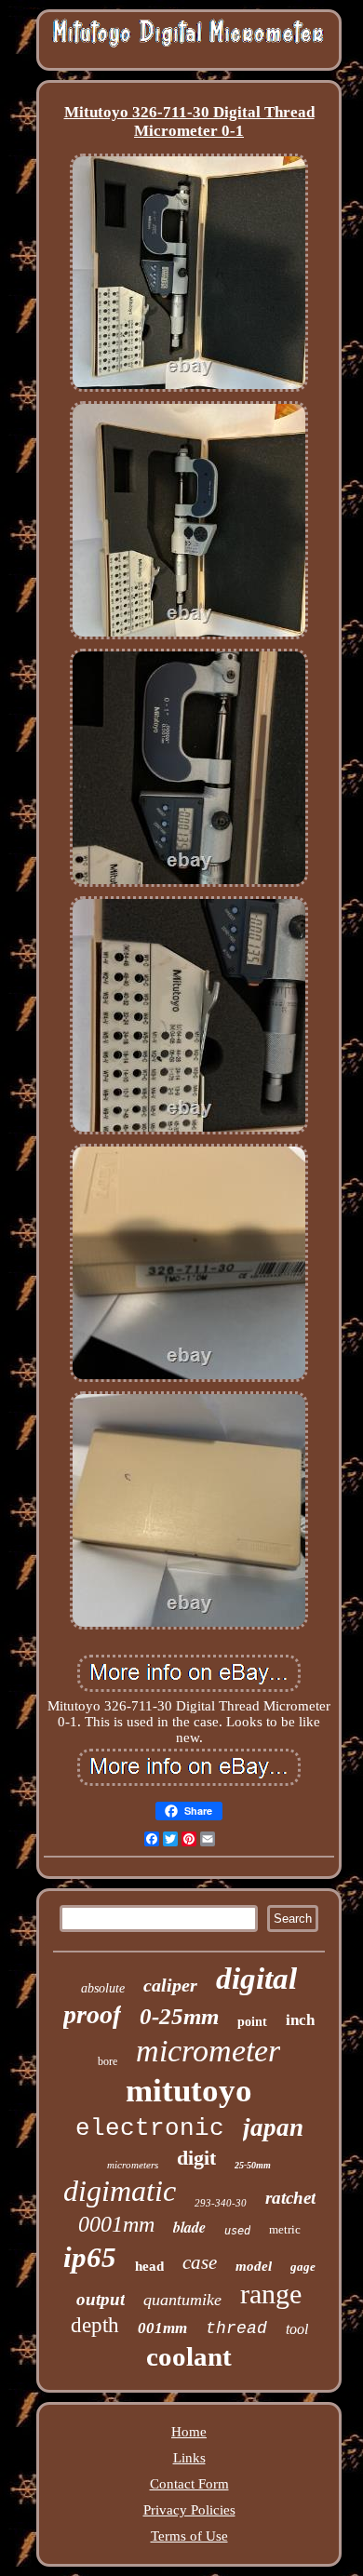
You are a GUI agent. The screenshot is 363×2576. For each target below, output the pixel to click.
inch (300, 2020)
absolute (103, 1988)
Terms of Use (189, 2536)
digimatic (120, 2191)
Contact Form (189, 2484)
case (200, 2262)
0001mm (116, 2224)
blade (189, 2227)
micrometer (208, 2051)
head (149, 2266)
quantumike (182, 2300)
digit (196, 2158)
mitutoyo (189, 2091)
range (271, 2294)
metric (285, 2229)
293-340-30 (221, 2203)
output (101, 2299)
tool (297, 2329)
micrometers (133, 2165)
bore (108, 2061)
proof (92, 2014)
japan (273, 2127)
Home (189, 2432)
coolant (189, 2356)
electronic (150, 2128)
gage (303, 2267)
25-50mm (253, 2165)
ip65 (90, 2257)
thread (236, 2328)
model (254, 2266)
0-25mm (179, 2016)
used (237, 2231)
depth (95, 2325)
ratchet (290, 2198)
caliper (170, 1985)
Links (189, 2458)
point (252, 2022)
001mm (162, 2328)
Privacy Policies (189, 2510)
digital (256, 1979)
